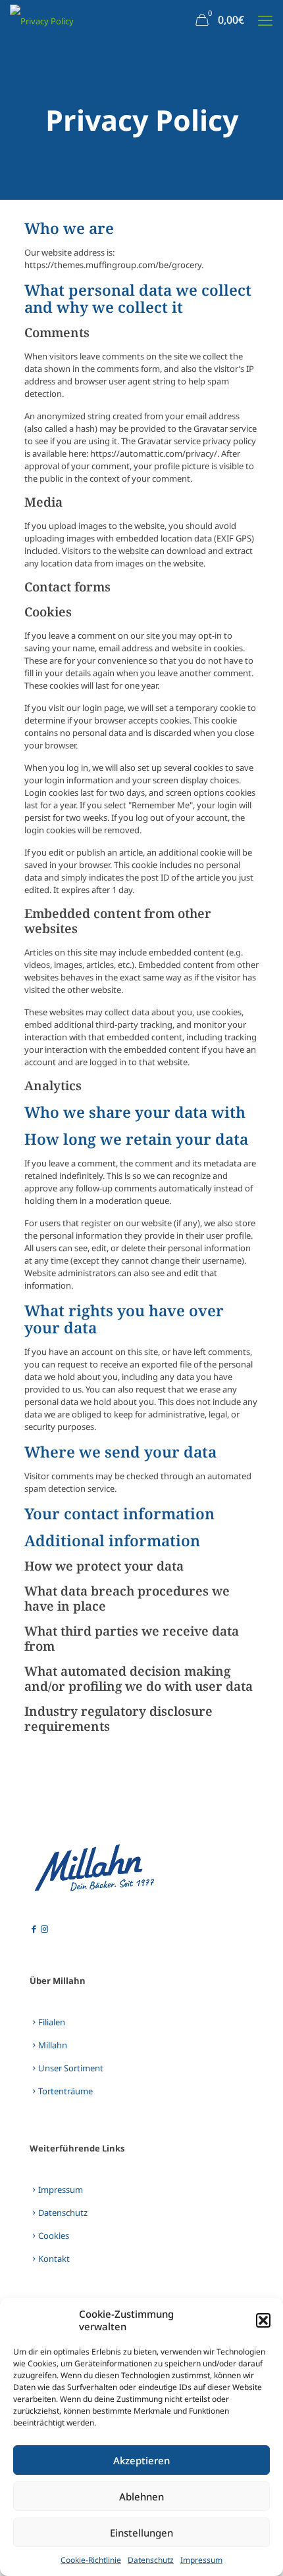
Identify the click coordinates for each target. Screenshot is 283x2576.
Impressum (201, 2560)
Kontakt (54, 2259)
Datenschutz (151, 2560)
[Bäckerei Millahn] (42, 20)
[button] (263, 2320)
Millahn (53, 2045)
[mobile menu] (265, 20)
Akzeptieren (141, 2460)
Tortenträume (65, 2091)
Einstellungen (141, 2533)
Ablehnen (141, 2496)
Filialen (52, 2022)
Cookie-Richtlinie (91, 2560)
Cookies (54, 2236)
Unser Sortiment (71, 2068)
